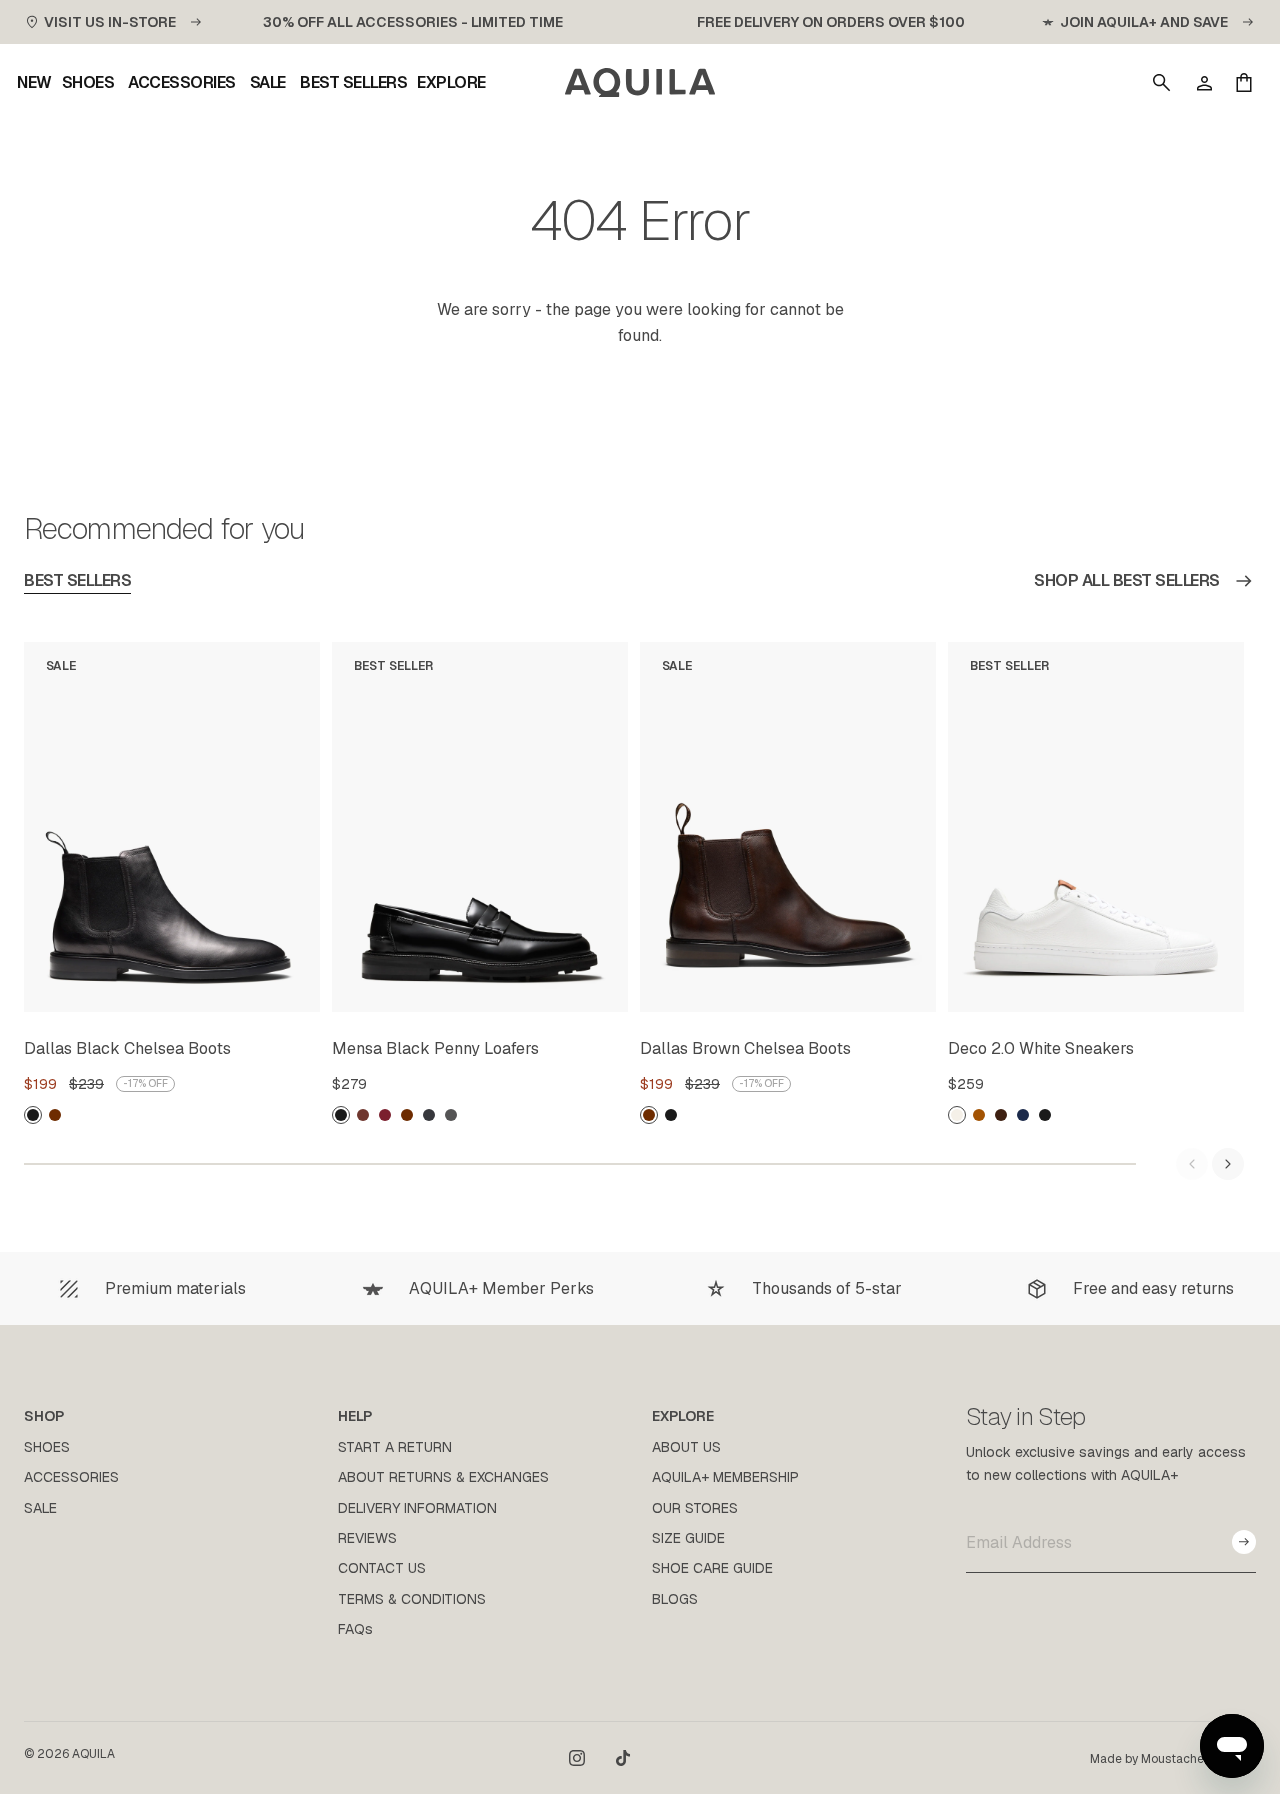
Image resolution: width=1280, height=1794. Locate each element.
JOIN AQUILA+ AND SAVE (1144, 22)
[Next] (1228, 1164)
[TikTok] (623, 1758)
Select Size (256, 993)
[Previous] (1192, 1164)
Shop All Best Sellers (1127, 580)
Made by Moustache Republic (1173, 1759)
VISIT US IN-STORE (110, 22)
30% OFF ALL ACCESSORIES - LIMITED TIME (413, 22)
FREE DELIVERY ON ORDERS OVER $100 (831, 22)
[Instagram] (577, 1758)
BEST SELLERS (77, 580)
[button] (1162, 83)
